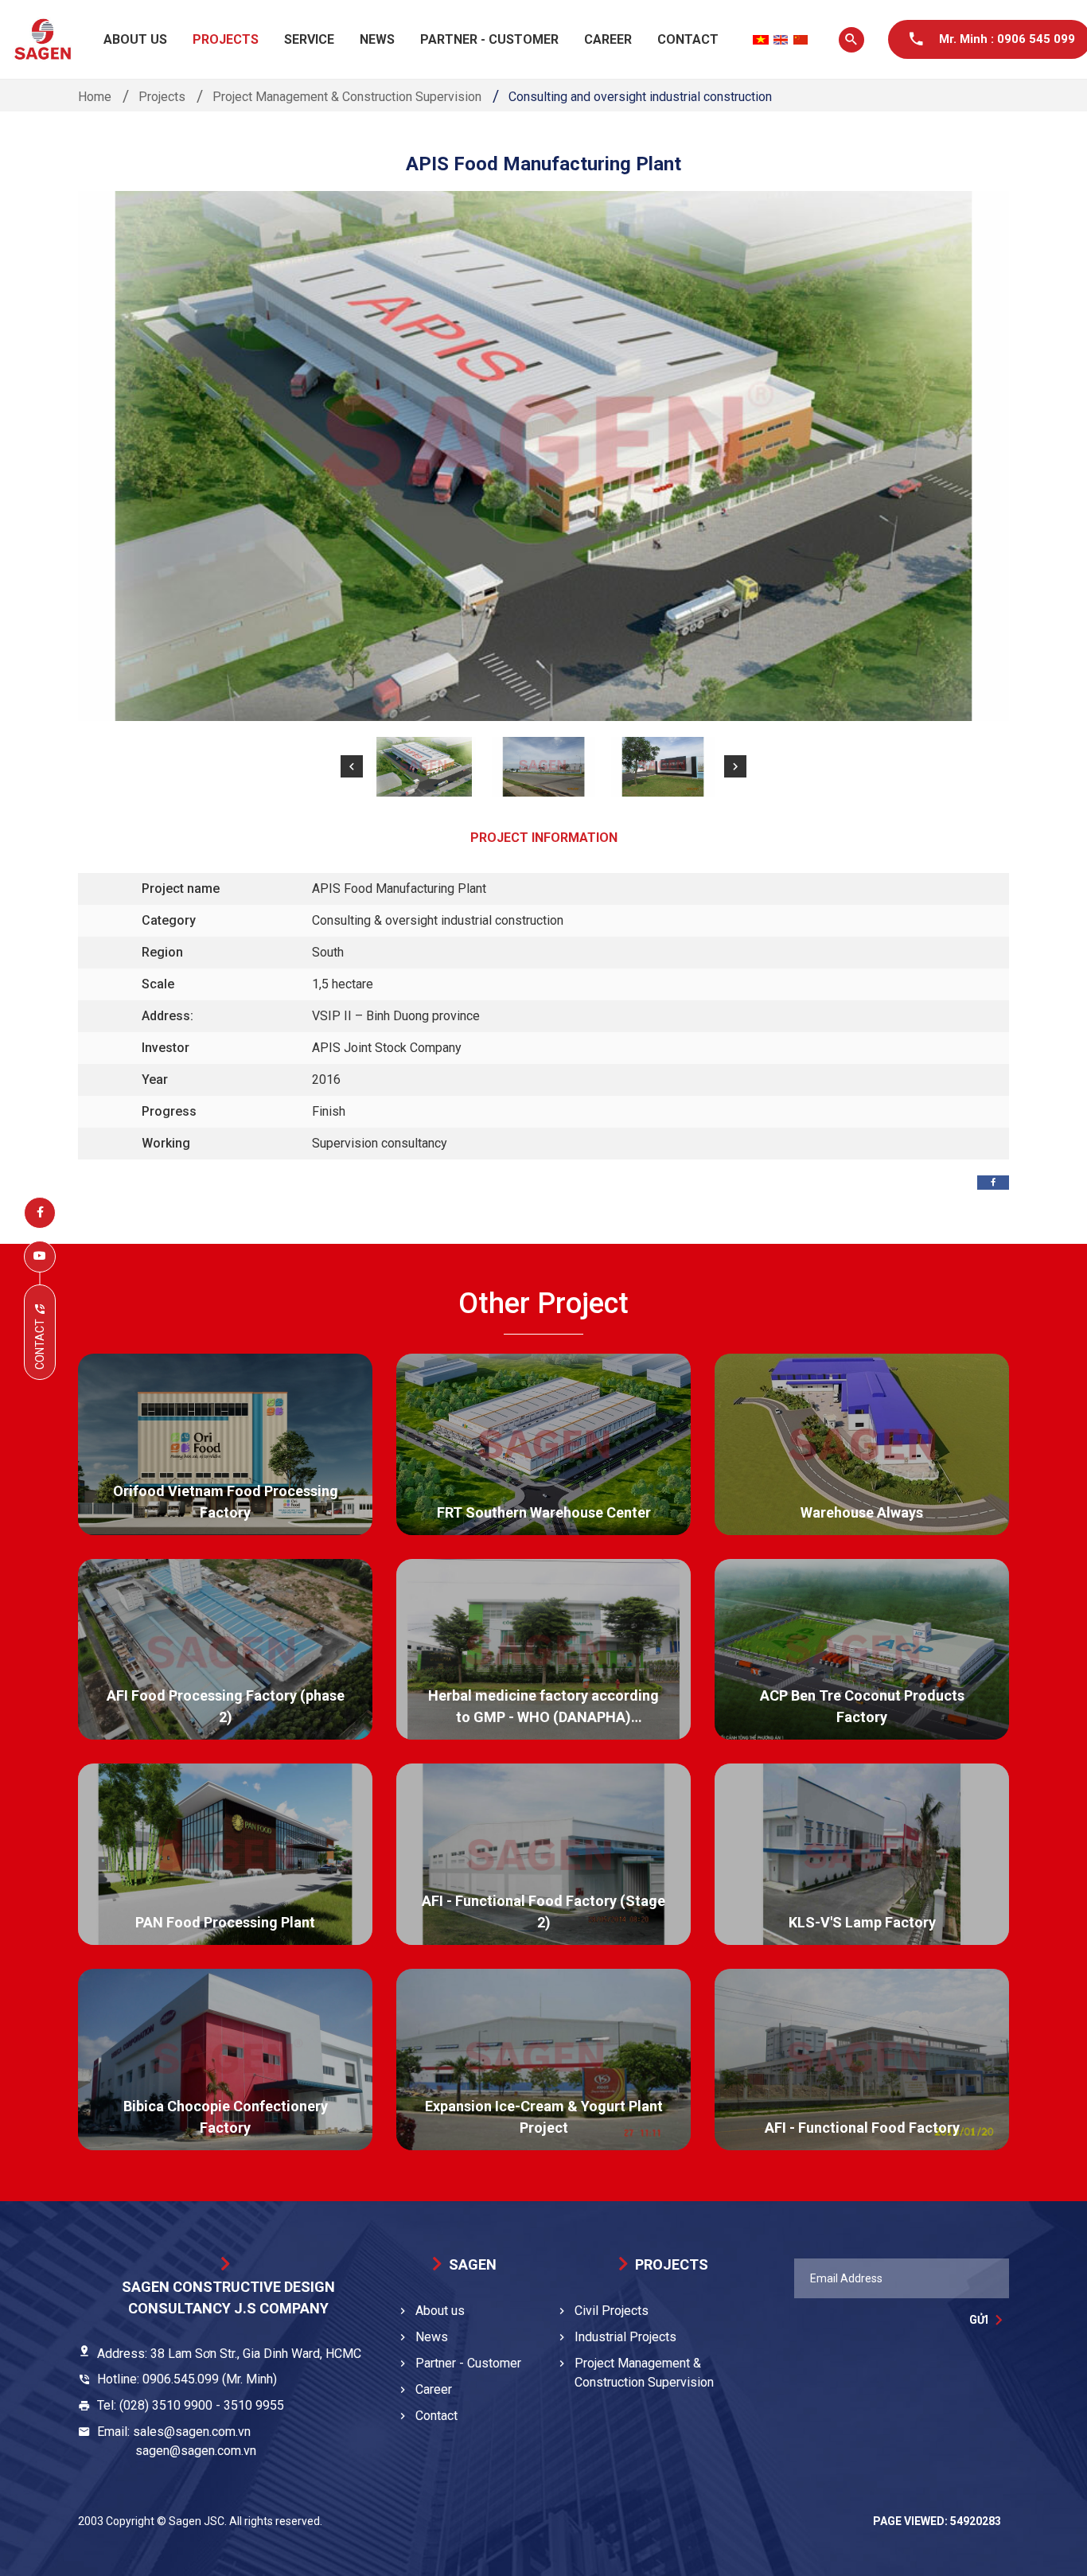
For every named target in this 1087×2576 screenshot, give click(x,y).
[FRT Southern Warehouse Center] (543, 1444)
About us (135, 39)
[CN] (801, 40)
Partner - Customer (489, 39)
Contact (688, 39)
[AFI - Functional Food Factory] (862, 2060)
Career (608, 39)
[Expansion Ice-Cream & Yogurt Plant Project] (543, 2060)
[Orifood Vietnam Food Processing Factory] (225, 1444)
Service (309, 39)
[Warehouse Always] (862, 1444)
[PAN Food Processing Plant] (225, 1854)
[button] (352, 766)
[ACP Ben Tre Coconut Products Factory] (862, 1650)
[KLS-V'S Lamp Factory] (862, 1854)
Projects (226, 39)
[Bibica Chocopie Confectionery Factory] (225, 2060)
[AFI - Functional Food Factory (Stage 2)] (543, 1854)
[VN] (761, 40)
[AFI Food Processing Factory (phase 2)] (225, 1650)
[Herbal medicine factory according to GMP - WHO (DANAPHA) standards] (543, 1650)
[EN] (781, 40)
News (377, 39)
